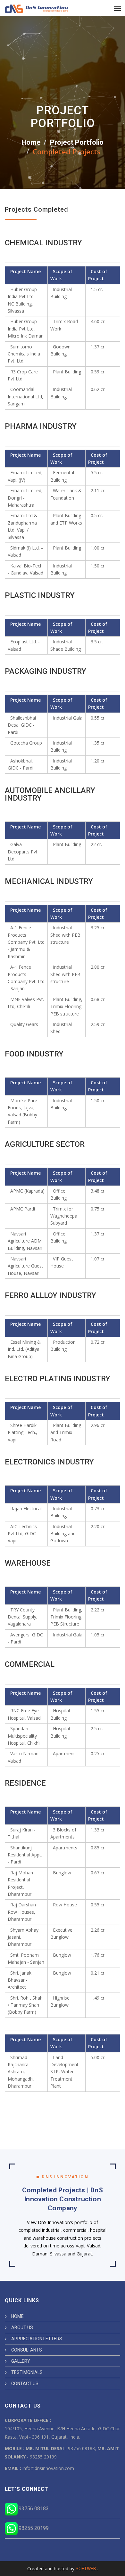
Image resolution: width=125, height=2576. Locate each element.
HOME (17, 2316)
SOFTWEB (86, 2569)
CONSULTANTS (27, 2350)
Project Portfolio (77, 142)
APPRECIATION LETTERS (37, 2339)
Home (31, 142)
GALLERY (21, 2361)
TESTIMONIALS (27, 2372)
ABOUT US (22, 2327)
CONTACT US (25, 2384)
